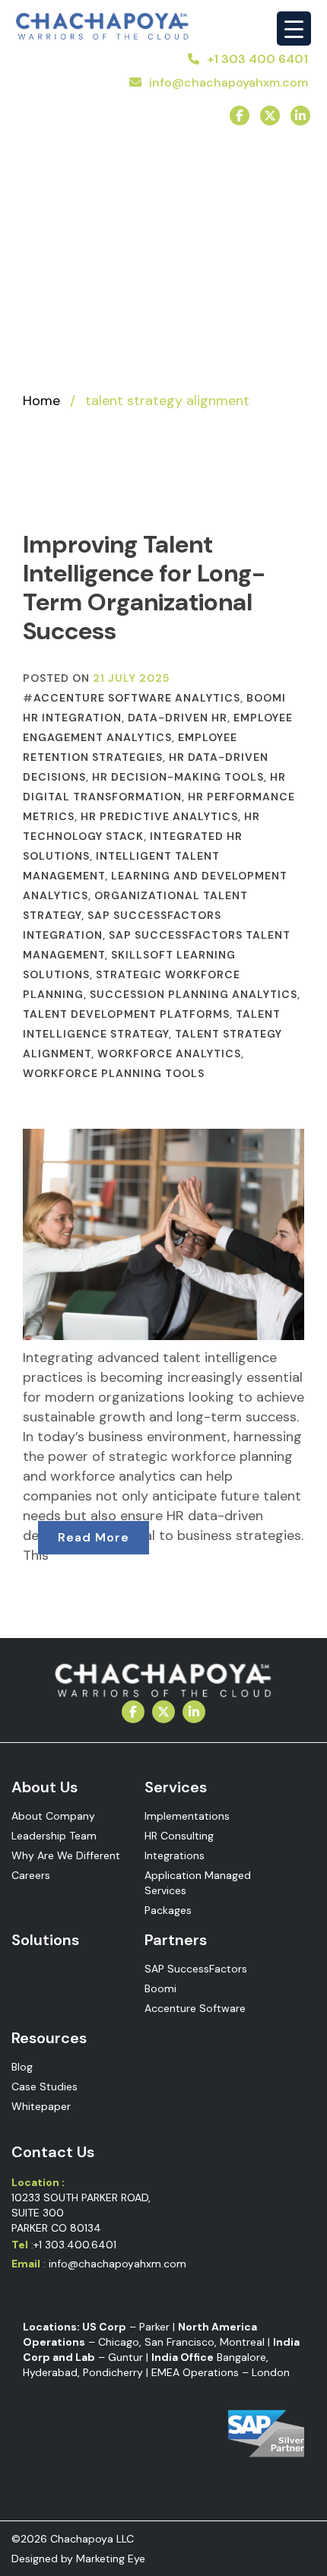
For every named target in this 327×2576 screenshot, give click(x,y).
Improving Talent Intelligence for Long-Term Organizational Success (144, 588)
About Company (53, 1816)
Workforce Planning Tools (114, 1073)
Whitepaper (41, 2106)
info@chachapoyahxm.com (229, 82)
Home (41, 401)
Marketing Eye (111, 2559)
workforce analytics (169, 1054)
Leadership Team (54, 1836)
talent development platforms (126, 1014)
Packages (168, 1910)
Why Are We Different (66, 1855)
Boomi (160, 1988)
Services (176, 1787)
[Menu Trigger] (294, 29)
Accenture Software (195, 2008)
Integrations (175, 1855)
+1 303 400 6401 (257, 59)
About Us (44, 1787)
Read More (94, 1537)
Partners (176, 1940)
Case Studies (44, 2086)
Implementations (187, 1816)
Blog (22, 2067)
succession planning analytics (194, 994)
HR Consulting (179, 1836)
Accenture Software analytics (137, 698)
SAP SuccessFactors (196, 1969)
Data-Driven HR (178, 718)
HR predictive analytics (159, 816)
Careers (31, 1875)
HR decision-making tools (178, 777)
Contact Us (53, 2152)
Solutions (45, 1940)
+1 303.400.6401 (75, 2245)
